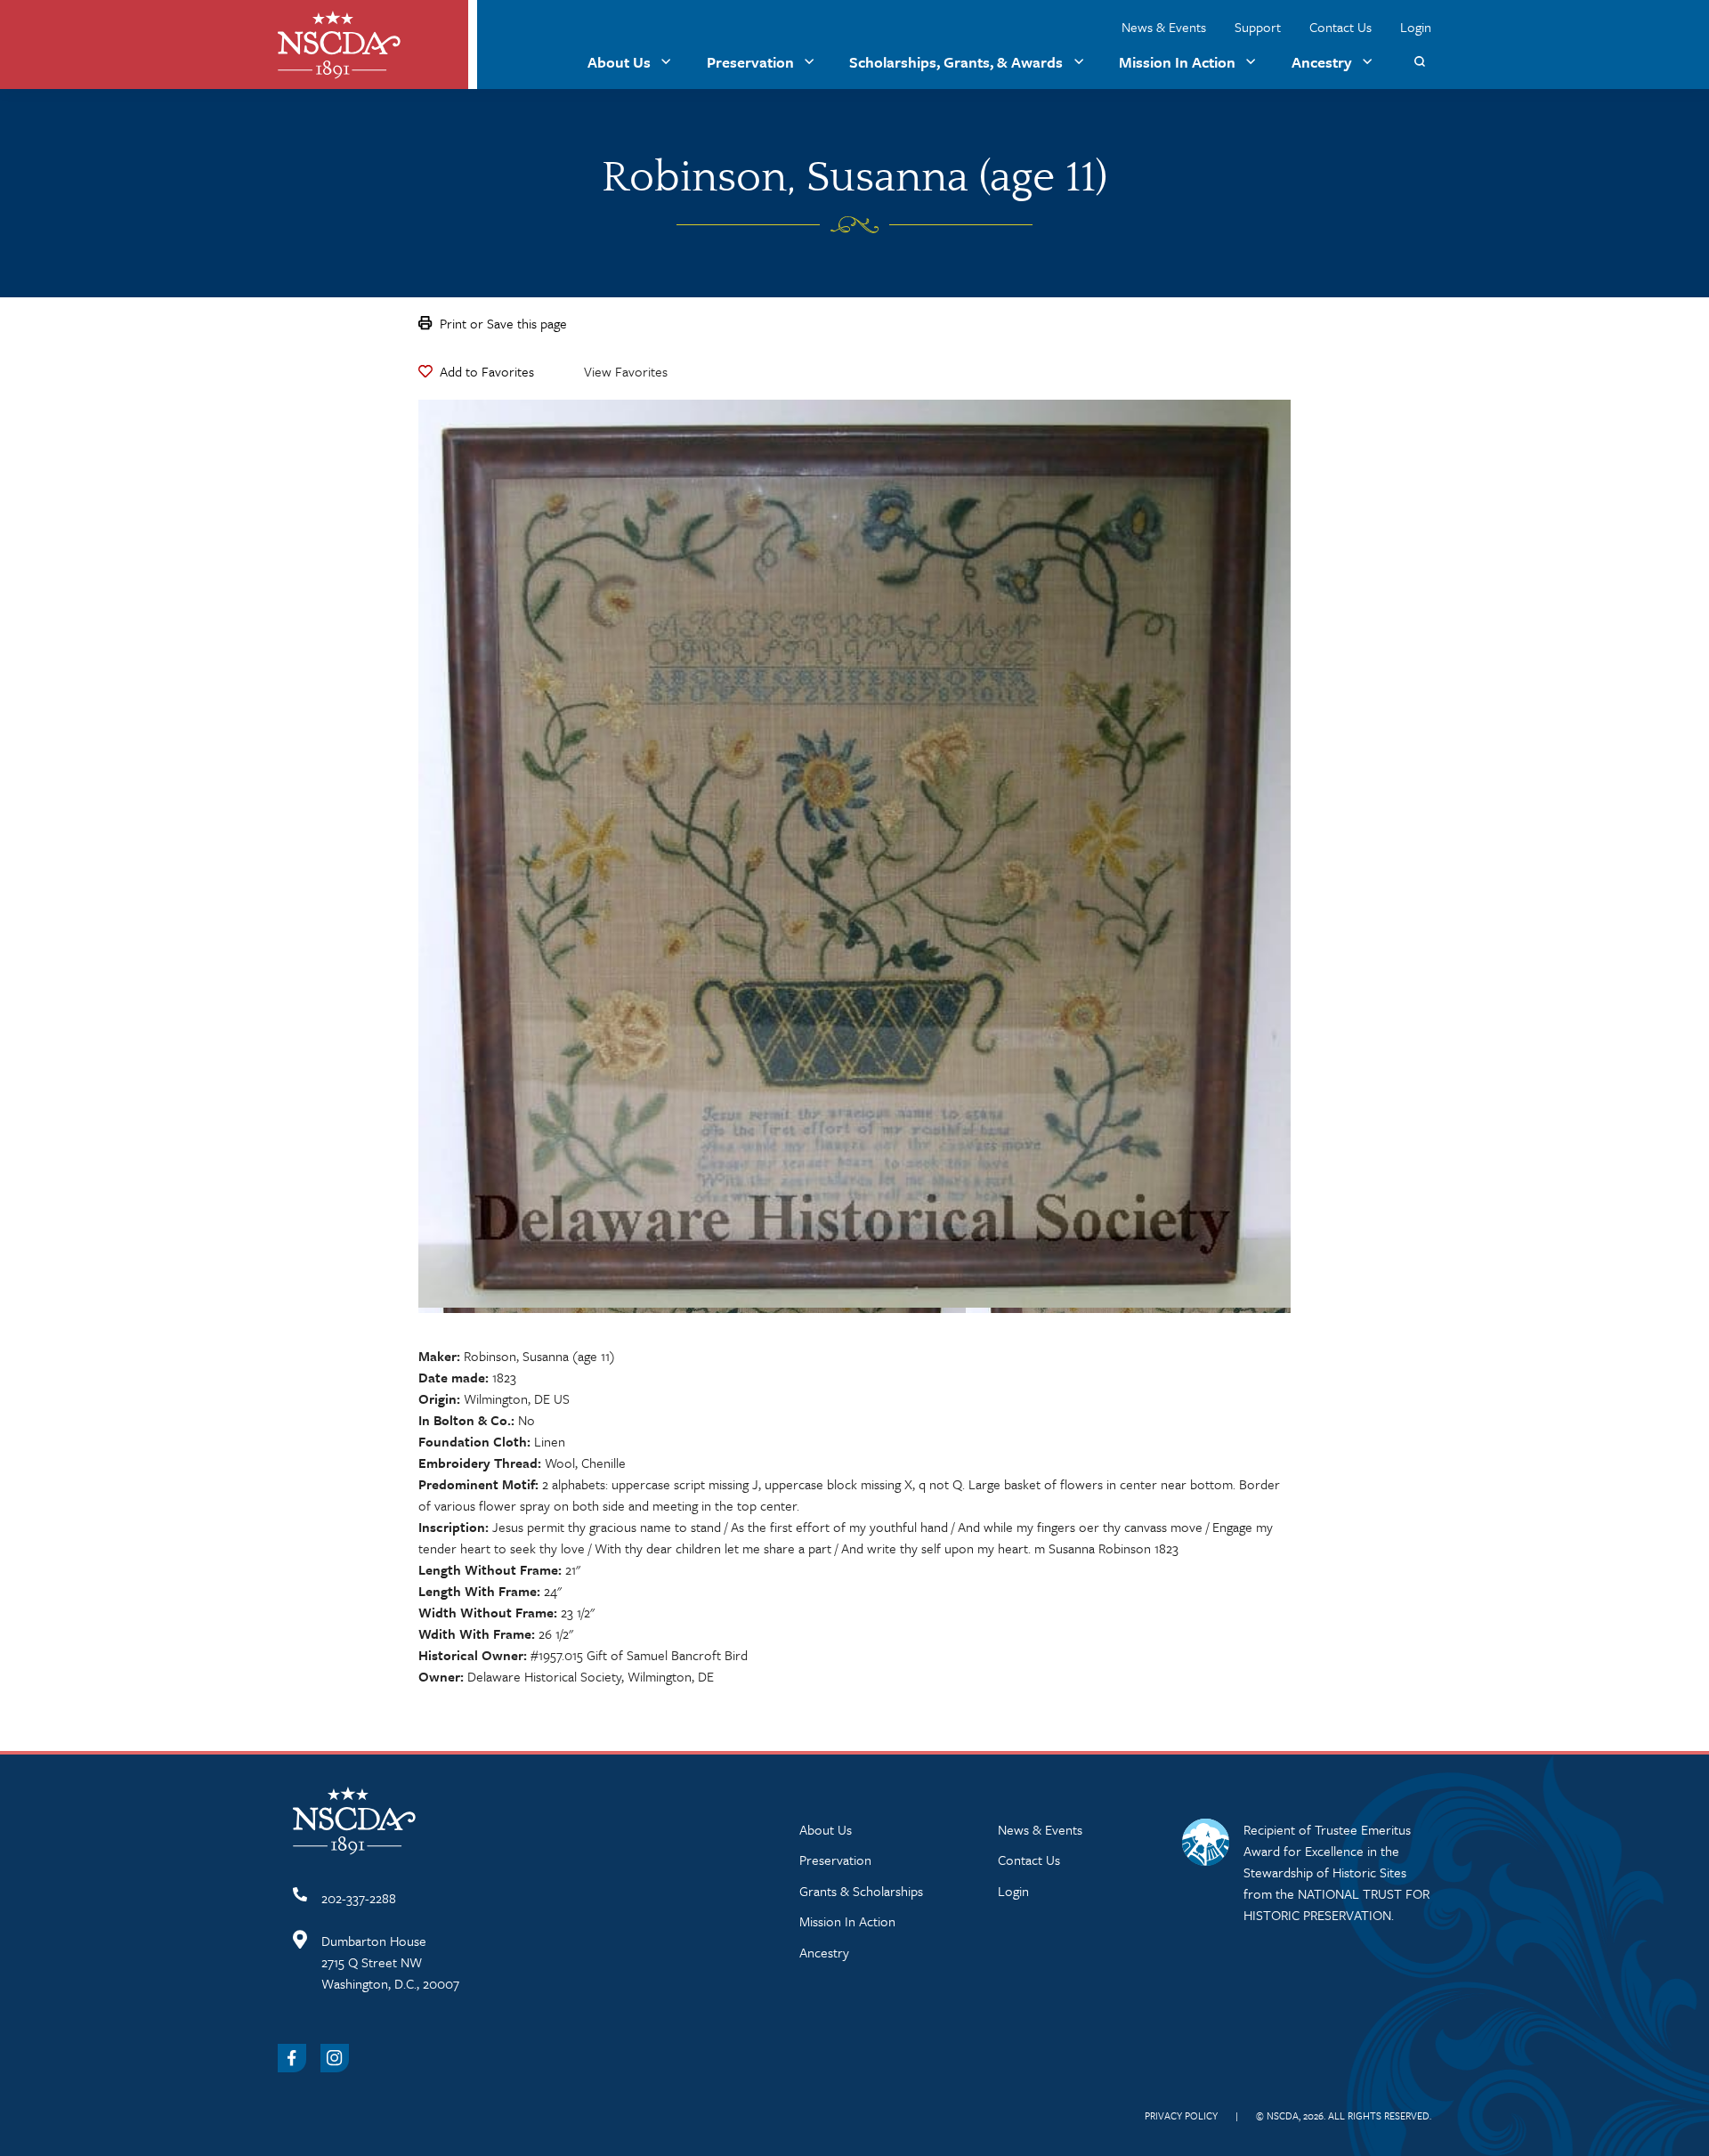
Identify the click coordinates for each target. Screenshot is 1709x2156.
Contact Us (1340, 27)
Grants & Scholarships (861, 1891)
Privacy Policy (1181, 2115)
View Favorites (626, 371)
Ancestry (1322, 62)
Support (1258, 27)
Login (1416, 27)
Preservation (750, 62)
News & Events (1164, 27)
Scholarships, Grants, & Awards (956, 62)
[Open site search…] (1419, 62)
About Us (619, 62)
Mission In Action (1177, 62)
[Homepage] (339, 45)
